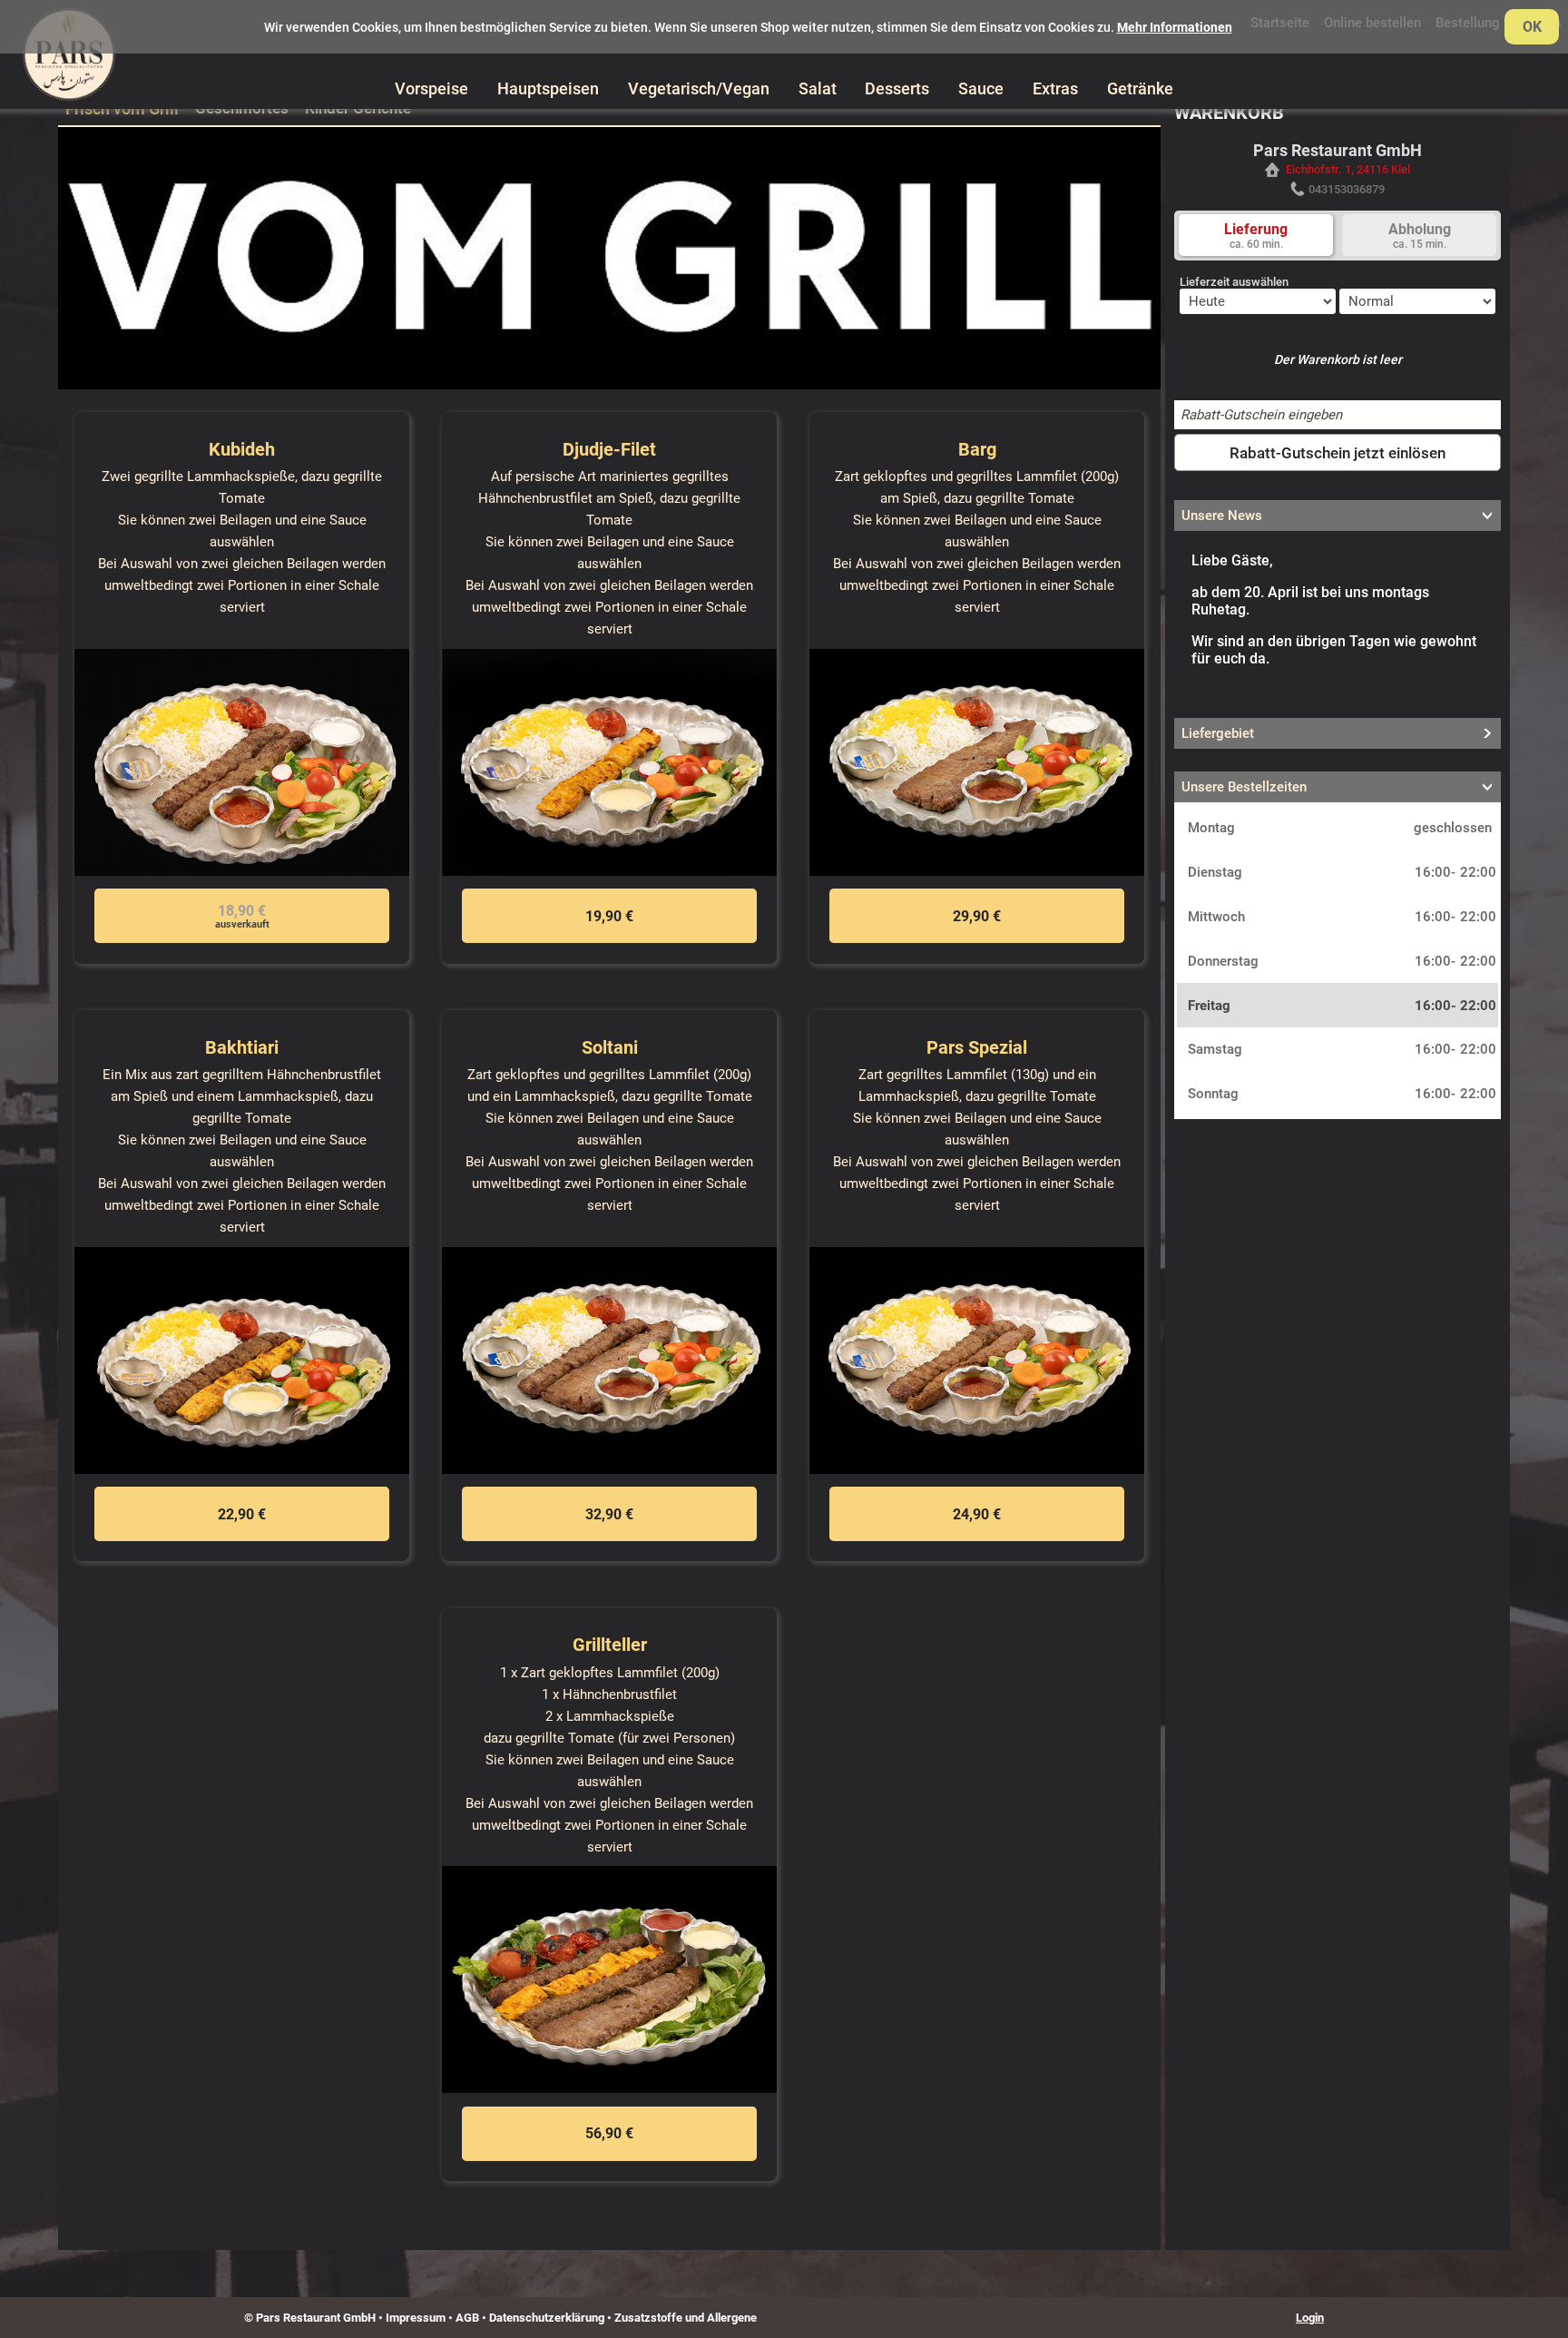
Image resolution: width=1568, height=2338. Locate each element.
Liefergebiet (1218, 733)
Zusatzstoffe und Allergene (686, 2318)
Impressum (416, 2318)
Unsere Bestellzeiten (1244, 787)
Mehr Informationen (1175, 27)
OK (1532, 27)
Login (1310, 2318)
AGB (467, 2318)
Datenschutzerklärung (547, 2318)
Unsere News (1222, 516)
